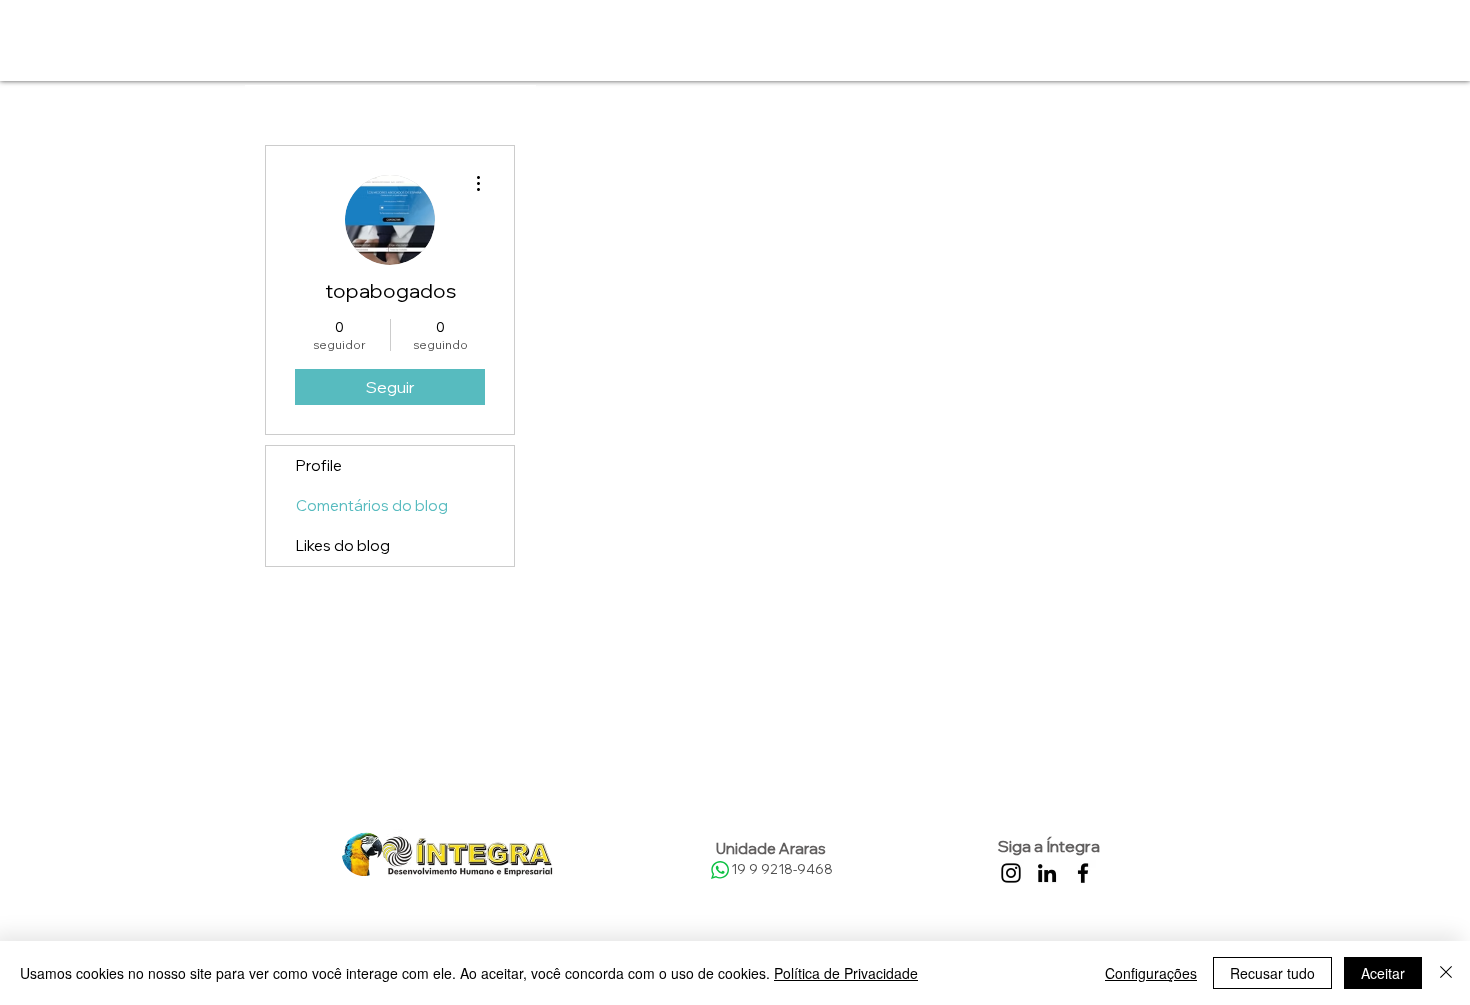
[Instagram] (1011, 873)
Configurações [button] (1151, 973)
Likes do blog (343, 545)
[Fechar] (1446, 973)
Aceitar (1383, 973)
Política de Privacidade (846, 973)
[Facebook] (1083, 873)
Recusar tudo (1272, 973)
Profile (319, 465)
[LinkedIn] (1047, 873)
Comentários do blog (372, 505)
